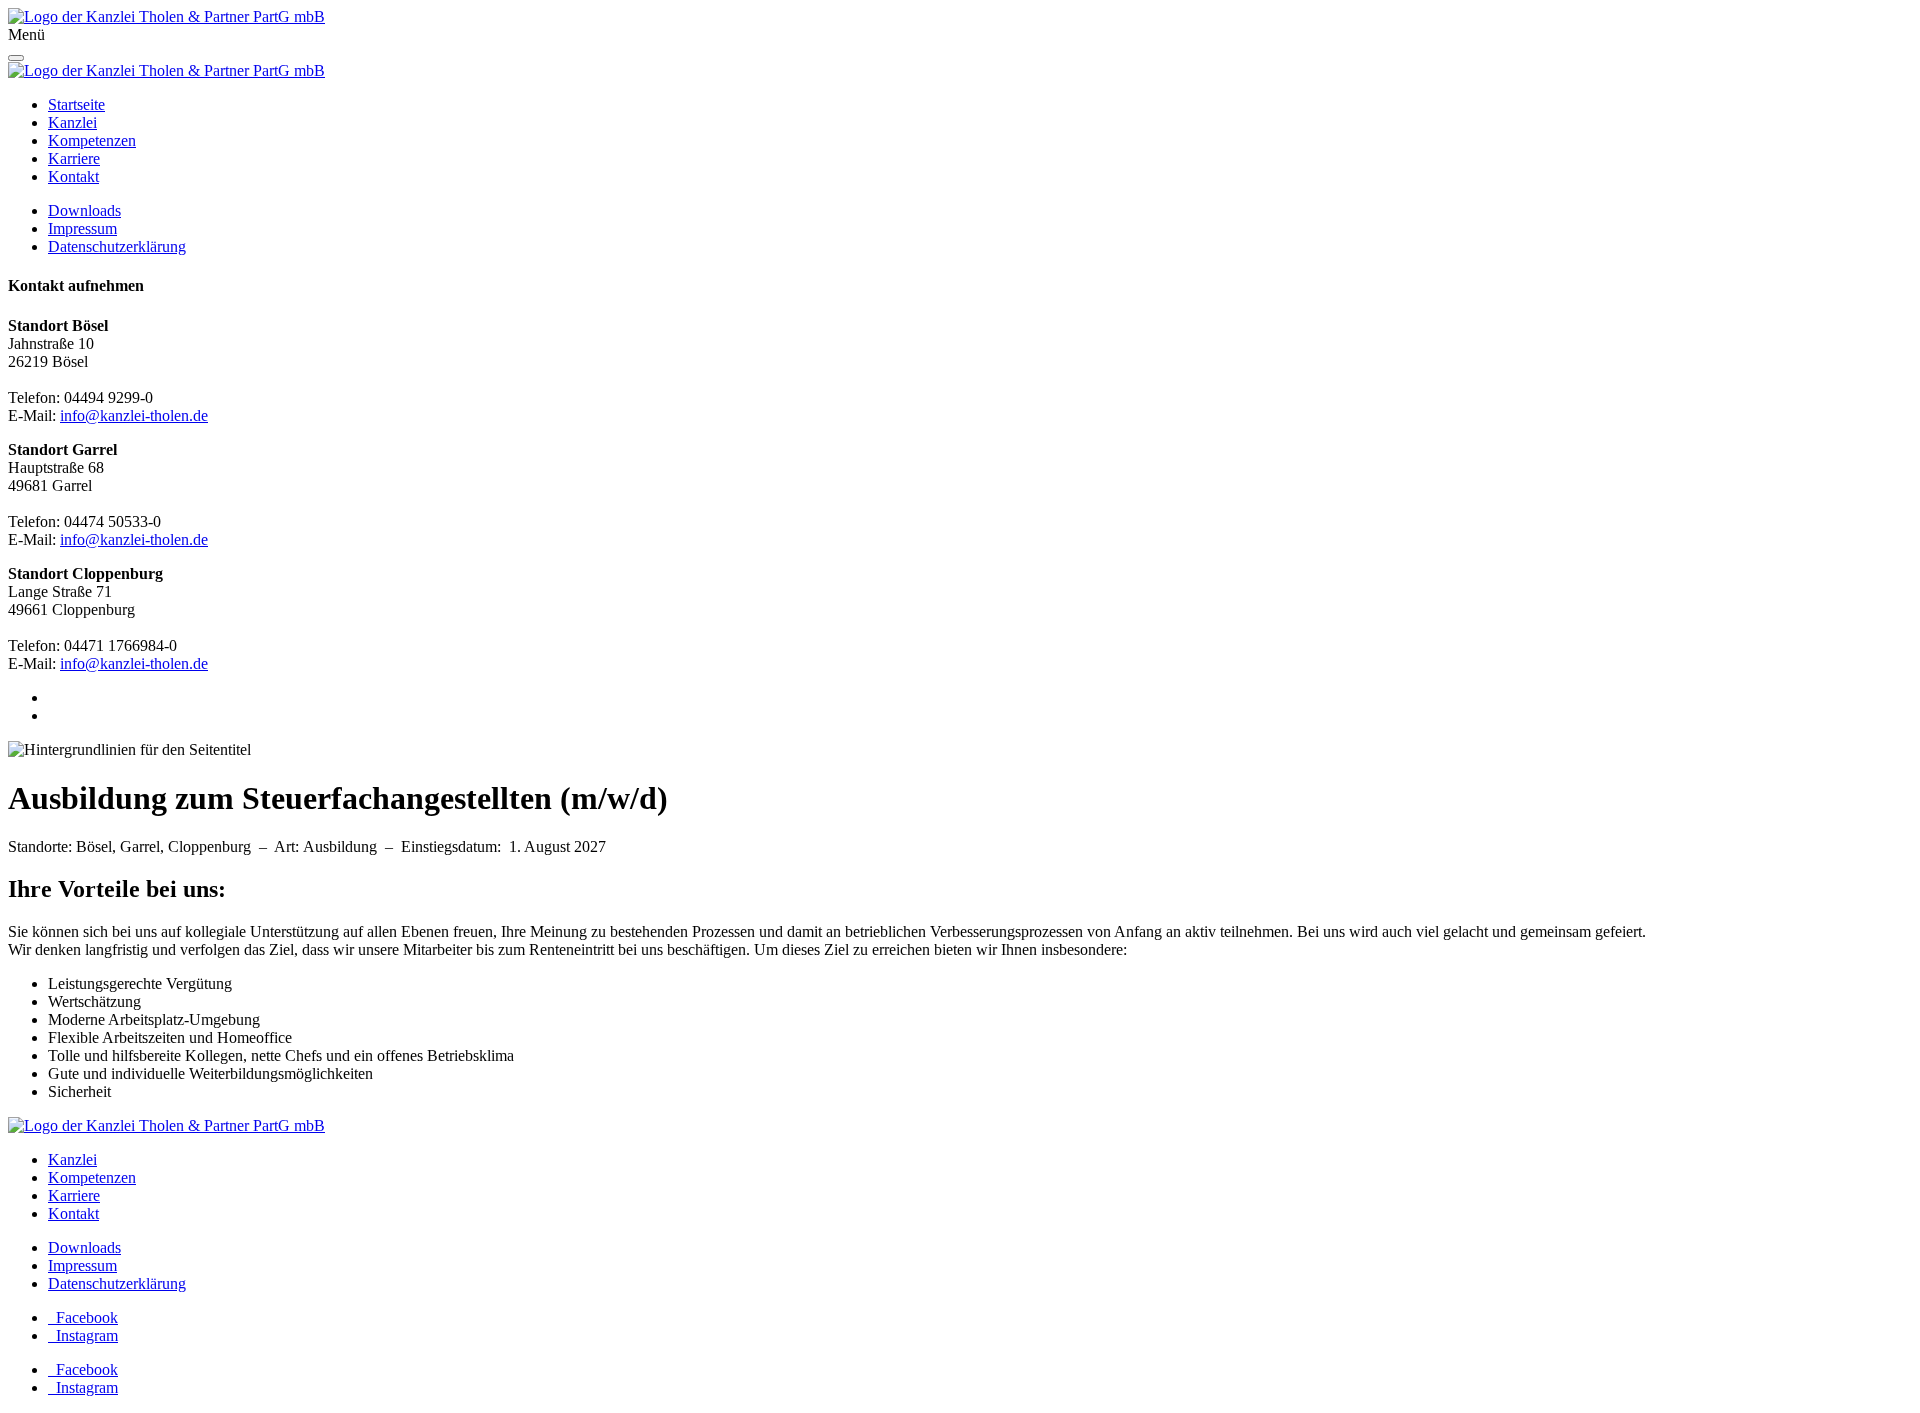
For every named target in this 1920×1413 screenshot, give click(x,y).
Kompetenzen (92, 1177)
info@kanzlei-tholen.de (134, 415)
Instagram (83, 1335)
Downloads (84, 1247)
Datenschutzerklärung (117, 1283)
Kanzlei (72, 1159)
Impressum (82, 1265)
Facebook (83, 1317)
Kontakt (73, 1213)
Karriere (74, 1195)
